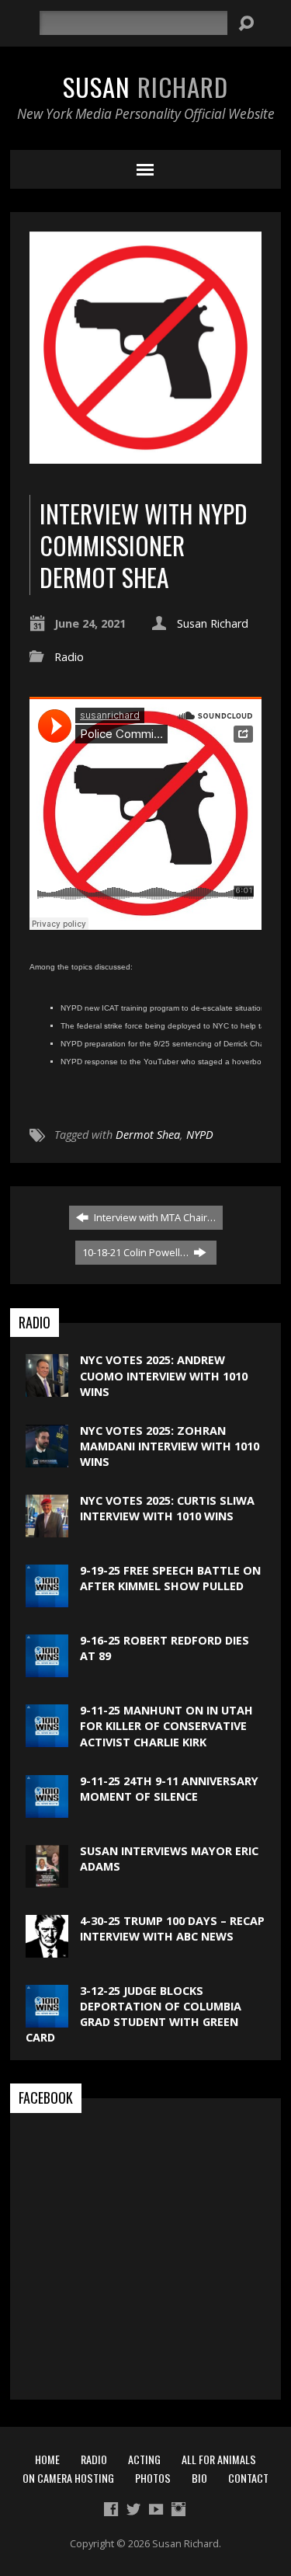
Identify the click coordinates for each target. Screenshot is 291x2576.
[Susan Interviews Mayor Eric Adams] (47, 1880)
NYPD (200, 1135)
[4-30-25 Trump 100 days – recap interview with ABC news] (47, 1949)
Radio (69, 657)
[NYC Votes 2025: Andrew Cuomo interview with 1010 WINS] (47, 1389)
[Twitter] (133, 2509)
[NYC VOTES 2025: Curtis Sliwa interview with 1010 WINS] (47, 1529)
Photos (153, 2478)
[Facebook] (111, 2509)
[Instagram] (178, 2509)
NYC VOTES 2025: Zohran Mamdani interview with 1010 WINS (170, 1446)
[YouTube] (156, 2509)
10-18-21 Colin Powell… (137, 1252)
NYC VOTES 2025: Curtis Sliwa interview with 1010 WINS (167, 1508)
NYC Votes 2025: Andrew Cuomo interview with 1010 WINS (164, 1375)
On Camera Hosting (68, 2478)
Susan (145, 86)
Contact (248, 2478)
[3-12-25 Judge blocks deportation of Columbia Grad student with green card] (47, 2019)
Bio (199, 2478)
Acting (144, 2459)
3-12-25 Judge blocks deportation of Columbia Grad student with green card (133, 2014)
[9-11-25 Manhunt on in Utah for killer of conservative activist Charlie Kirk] (47, 1739)
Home (47, 2459)
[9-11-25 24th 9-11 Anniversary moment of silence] (47, 1810)
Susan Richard (213, 623)
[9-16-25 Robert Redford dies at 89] (47, 1669)
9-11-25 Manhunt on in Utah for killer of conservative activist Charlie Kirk (166, 1726)
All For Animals (219, 2459)
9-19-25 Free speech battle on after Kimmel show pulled (170, 1578)
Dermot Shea (148, 1135)
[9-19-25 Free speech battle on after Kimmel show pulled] (47, 1599)
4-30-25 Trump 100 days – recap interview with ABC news (172, 1929)
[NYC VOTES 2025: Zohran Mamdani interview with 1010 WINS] (47, 1459)
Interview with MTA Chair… (154, 1217)
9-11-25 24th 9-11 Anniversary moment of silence (169, 1789)
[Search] (246, 23)
